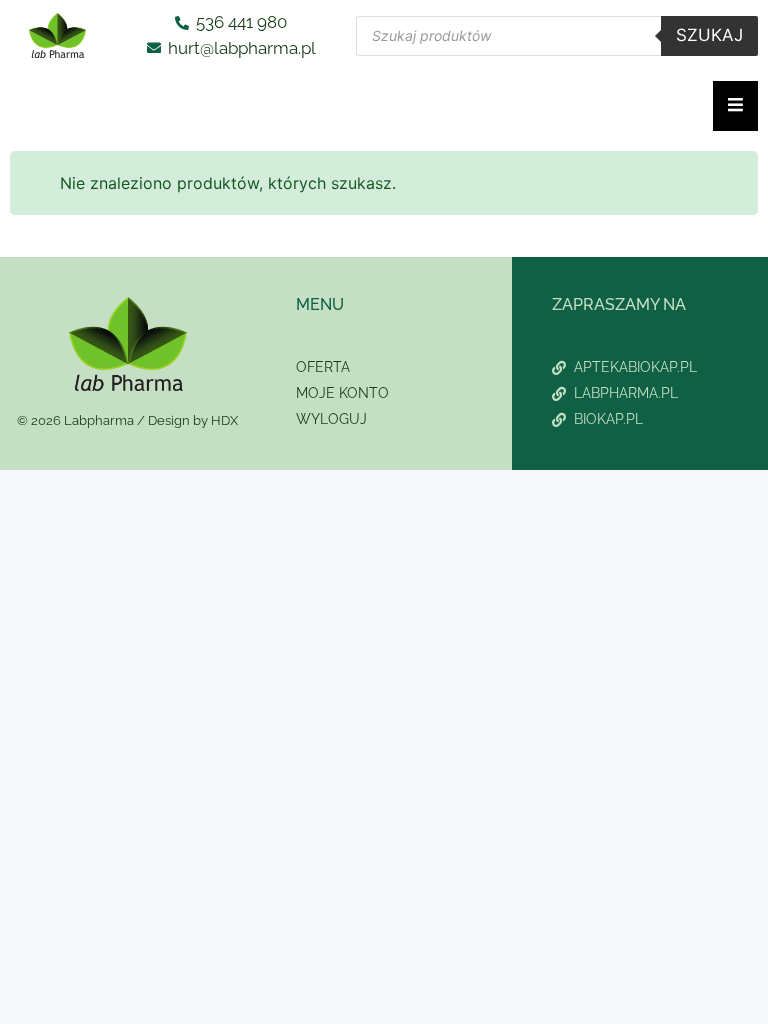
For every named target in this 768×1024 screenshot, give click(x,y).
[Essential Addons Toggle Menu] (735, 106)
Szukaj (709, 35)
